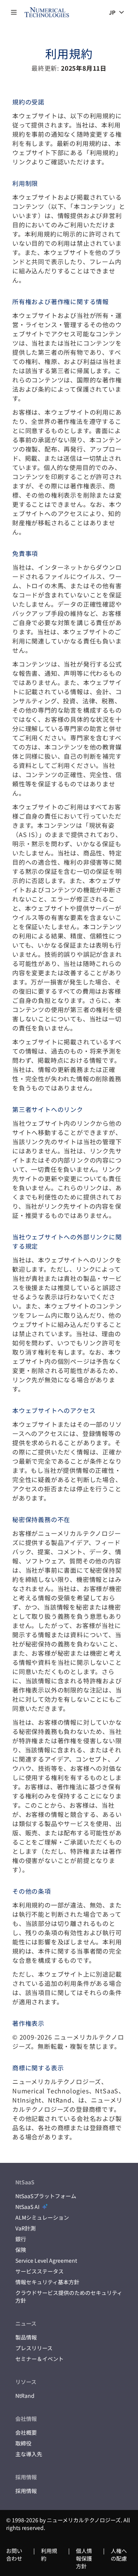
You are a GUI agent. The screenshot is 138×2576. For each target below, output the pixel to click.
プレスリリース (34, 2348)
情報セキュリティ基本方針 (47, 2282)
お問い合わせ (14, 2554)
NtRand (25, 2396)
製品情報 (26, 2337)
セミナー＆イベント (39, 2359)
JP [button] (112, 12)
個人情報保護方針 (84, 2558)
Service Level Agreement (46, 2260)
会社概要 (26, 2432)
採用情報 (26, 2491)
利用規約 (49, 2554)
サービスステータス (39, 2271)
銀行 (21, 2239)
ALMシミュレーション (42, 2217)
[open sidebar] (14, 12)
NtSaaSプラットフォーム (46, 2196)
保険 (21, 2250)
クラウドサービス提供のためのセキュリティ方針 (69, 2296)
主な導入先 (29, 2454)
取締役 (23, 2443)
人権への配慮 (119, 2554)
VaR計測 (25, 2228)
